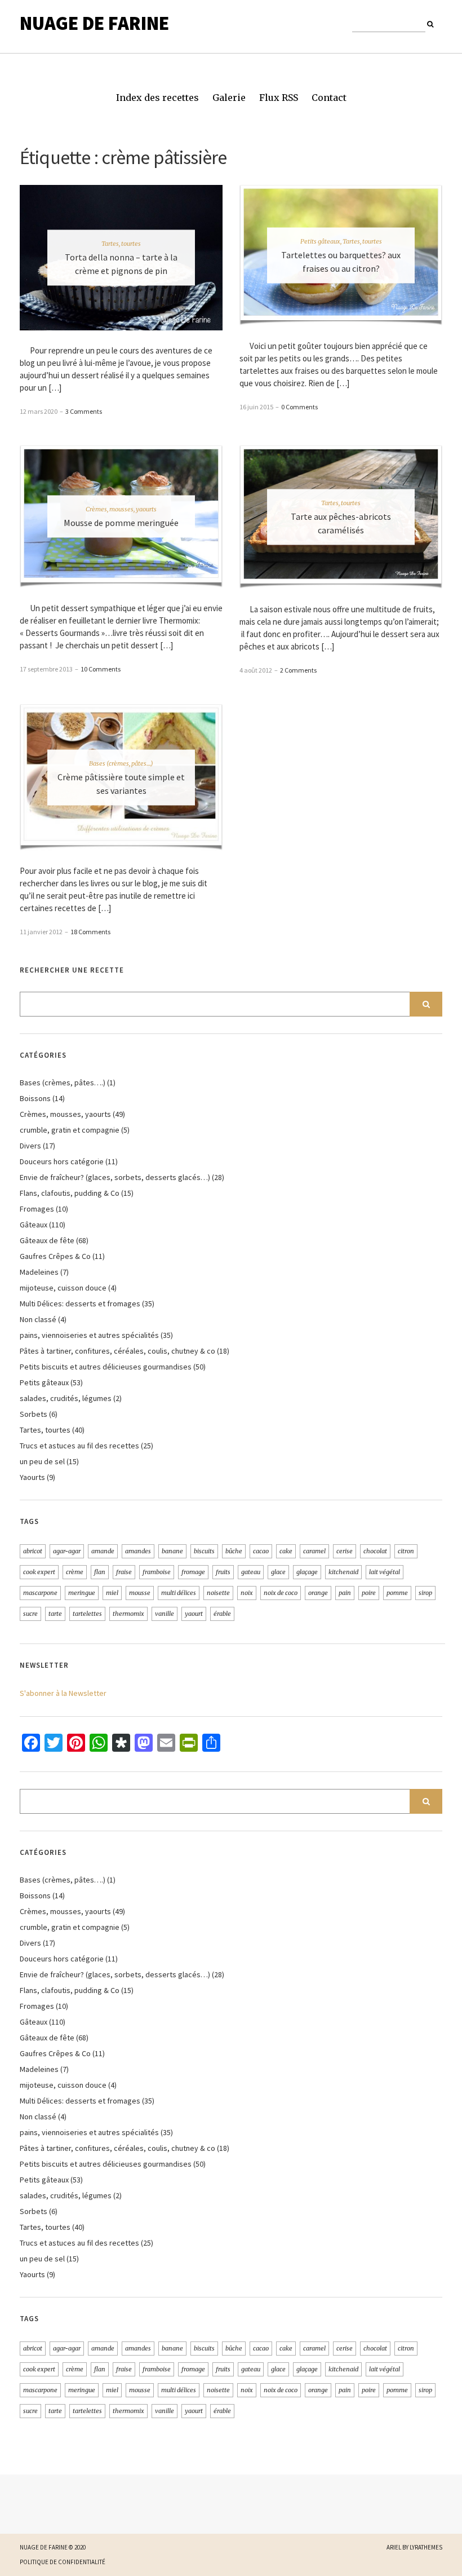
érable (222, 1614)
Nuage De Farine (94, 23)
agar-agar (67, 1551)
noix (247, 1593)
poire (369, 1593)
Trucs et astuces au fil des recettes (79, 1446)
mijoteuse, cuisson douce (63, 1288)
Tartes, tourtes (121, 243)
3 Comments (84, 411)
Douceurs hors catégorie (62, 1161)
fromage (193, 1572)
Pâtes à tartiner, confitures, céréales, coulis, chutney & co (117, 1351)
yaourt (194, 1614)
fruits (223, 1572)
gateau (251, 1572)
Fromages (37, 1209)
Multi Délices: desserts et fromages (80, 1304)
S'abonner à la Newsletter (63, 1693)
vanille (165, 1614)
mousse (140, 1593)
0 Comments (299, 407)
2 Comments (298, 670)
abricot (33, 1551)
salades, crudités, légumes (66, 1398)
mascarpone (40, 1593)
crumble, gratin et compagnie (70, 1130)
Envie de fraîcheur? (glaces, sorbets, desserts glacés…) (115, 1177)
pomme (397, 1593)
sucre (30, 1614)
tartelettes (87, 1614)
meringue (82, 1593)
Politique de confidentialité (63, 2562)
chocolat (375, 1551)
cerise (345, 1551)
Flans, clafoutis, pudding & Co (70, 1193)
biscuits (204, 1551)
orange (318, 1593)
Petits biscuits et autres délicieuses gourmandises (106, 1367)
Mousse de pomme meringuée (121, 523)
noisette (218, 1593)
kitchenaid (343, 1572)
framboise (157, 1572)
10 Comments (101, 669)
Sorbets (34, 1414)
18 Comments (90, 932)
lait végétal (385, 1572)
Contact (329, 98)
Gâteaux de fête (47, 1240)
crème (75, 1572)
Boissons (35, 1098)
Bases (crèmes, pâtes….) (63, 1082)
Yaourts (32, 1477)
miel (112, 1593)
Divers (30, 1146)
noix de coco (281, 1593)
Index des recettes (157, 98)
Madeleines (39, 1272)
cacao (261, 1551)
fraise (124, 1572)
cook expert (39, 1572)
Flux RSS (279, 98)
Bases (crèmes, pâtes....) (121, 763)
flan (100, 1572)
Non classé (38, 1319)
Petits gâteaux (320, 241)
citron (406, 1551)
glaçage (307, 1572)
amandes (138, 1551)
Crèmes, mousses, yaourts (121, 509)
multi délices (179, 1593)
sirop (425, 1593)
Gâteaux (34, 1225)
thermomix (128, 1614)
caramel (314, 1551)
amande (103, 1551)
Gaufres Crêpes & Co (55, 1256)
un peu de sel (42, 1461)
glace (278, 1572)
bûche (234, 1551)
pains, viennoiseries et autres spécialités (89, 1335)
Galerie (229, 98)
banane (172, 1551)
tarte (55, 1614)
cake (286, 1551)
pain (345, 1593)
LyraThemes (426, 2547)
